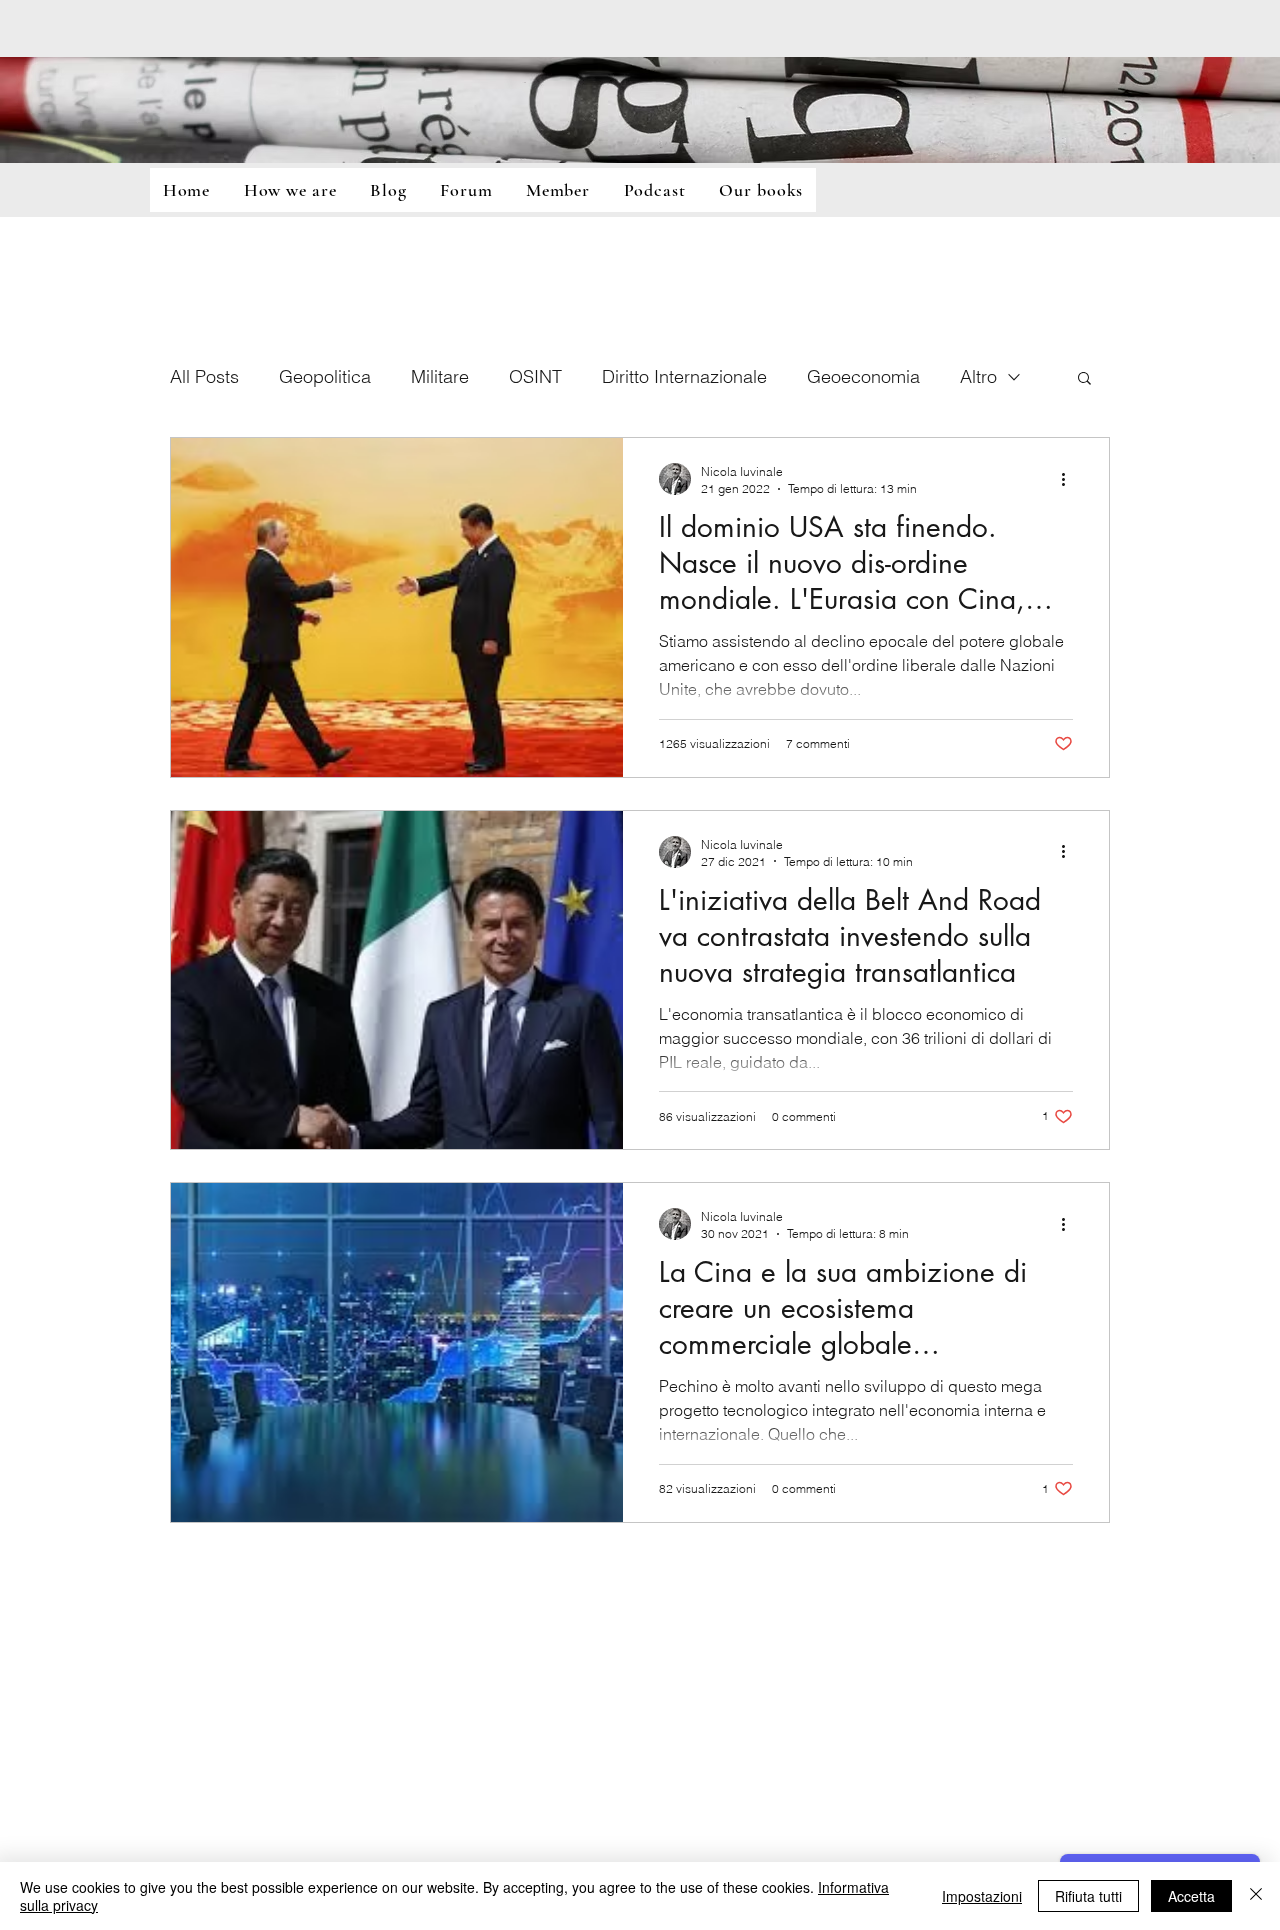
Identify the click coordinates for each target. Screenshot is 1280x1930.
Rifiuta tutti (1088, 1896)
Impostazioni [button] (982, 1896)
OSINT (535, 376)
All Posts (204, 376)
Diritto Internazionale (684, 376)
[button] (1084, 379)
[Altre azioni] (1070, 479)
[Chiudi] (1256, 1896)
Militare (440, 376)
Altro (978, 376)
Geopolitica (325, 376)
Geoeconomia (863, 376)
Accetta (1191, 1896)
